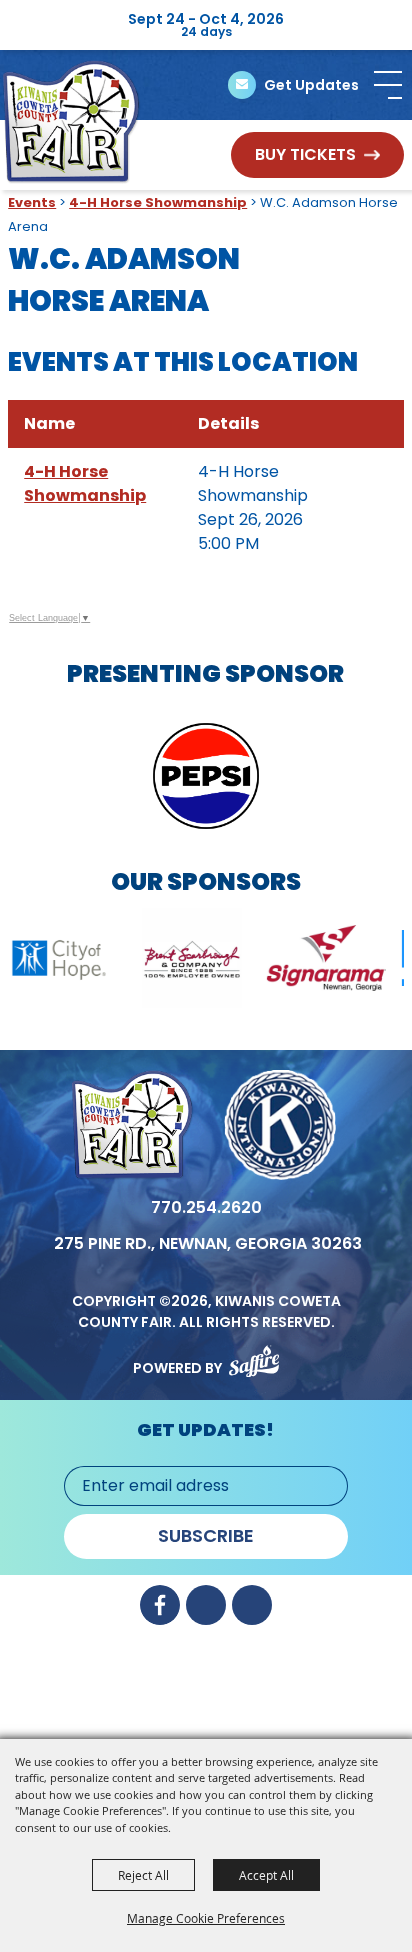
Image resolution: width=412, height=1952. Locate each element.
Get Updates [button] (311, 85)
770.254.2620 (206, 1207)
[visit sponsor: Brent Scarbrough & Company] (157, 961)
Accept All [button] (266, 1875)
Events (32, 202)
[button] (388, 85)
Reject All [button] (143, 1875)
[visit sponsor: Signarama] (292, 961)
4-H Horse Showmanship (158, 202)
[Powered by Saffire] (254, 1357)
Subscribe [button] (206, 1535)
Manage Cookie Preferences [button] (206, 1918)
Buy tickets (305, 154)
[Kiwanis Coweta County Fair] (71, 122)
